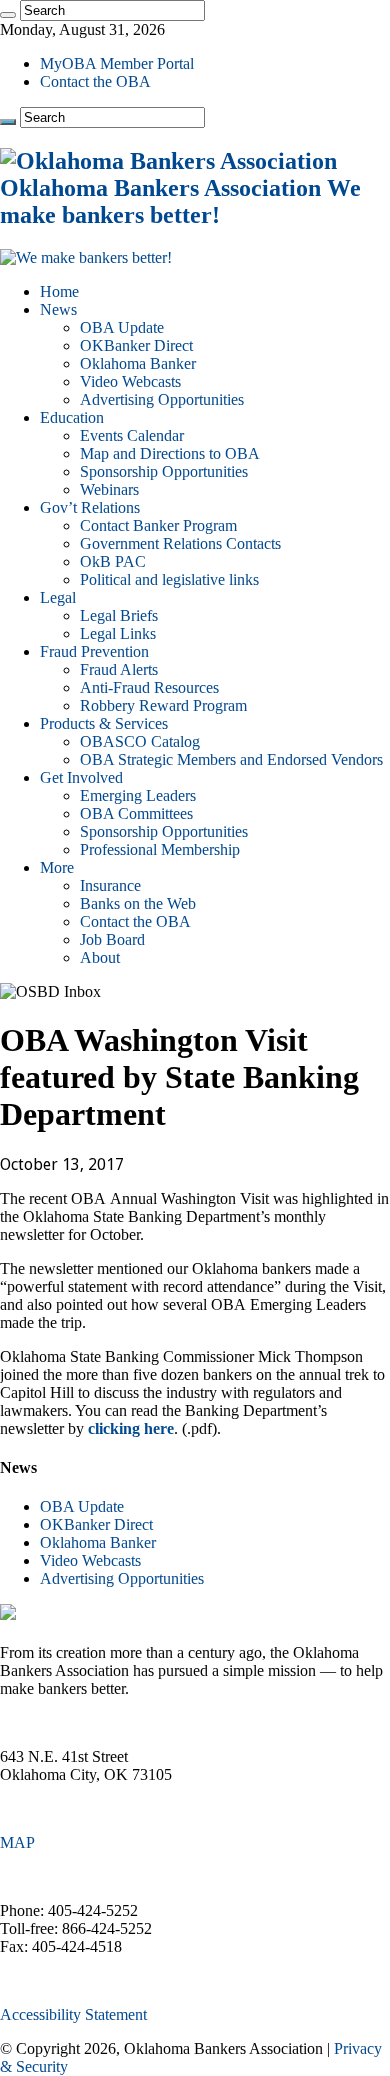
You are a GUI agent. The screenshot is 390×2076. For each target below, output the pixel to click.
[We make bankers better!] (86, 257)
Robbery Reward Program (163, 705)
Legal (58, 597)
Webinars (109, 489)
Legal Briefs (119, 615)
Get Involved (81, 777)
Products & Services (104, 723)
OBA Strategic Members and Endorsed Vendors (231, 759)
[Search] (8, 15)
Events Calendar (132, 435)
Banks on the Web (138, 903)
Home (59, 291)
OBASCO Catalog (140, 741)
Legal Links (118, 633)
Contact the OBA (95, 81)
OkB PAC (113, 561)
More (57, 867)
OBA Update (122, 327)
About (100, 957)
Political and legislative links (169, 579)
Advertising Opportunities (162, 399)
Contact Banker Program (158, 525)
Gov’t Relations (90, 507)
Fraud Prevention (94, 651)
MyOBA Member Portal (117, 63)
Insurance (110, 885)
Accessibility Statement (73, 2014)
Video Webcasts (130, 381)
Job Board (112, 939)
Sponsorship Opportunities (164, 471)
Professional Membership (160, 849)
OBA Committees (136, 813)
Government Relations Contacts (180, 543)
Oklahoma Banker (138, 363)
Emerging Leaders (138, 795)
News (58, 309)
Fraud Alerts (119, 669)
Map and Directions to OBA (170, 453)
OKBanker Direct (136, 345)
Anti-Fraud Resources (149, 687)
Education (72, 417)
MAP (17, 1842)
